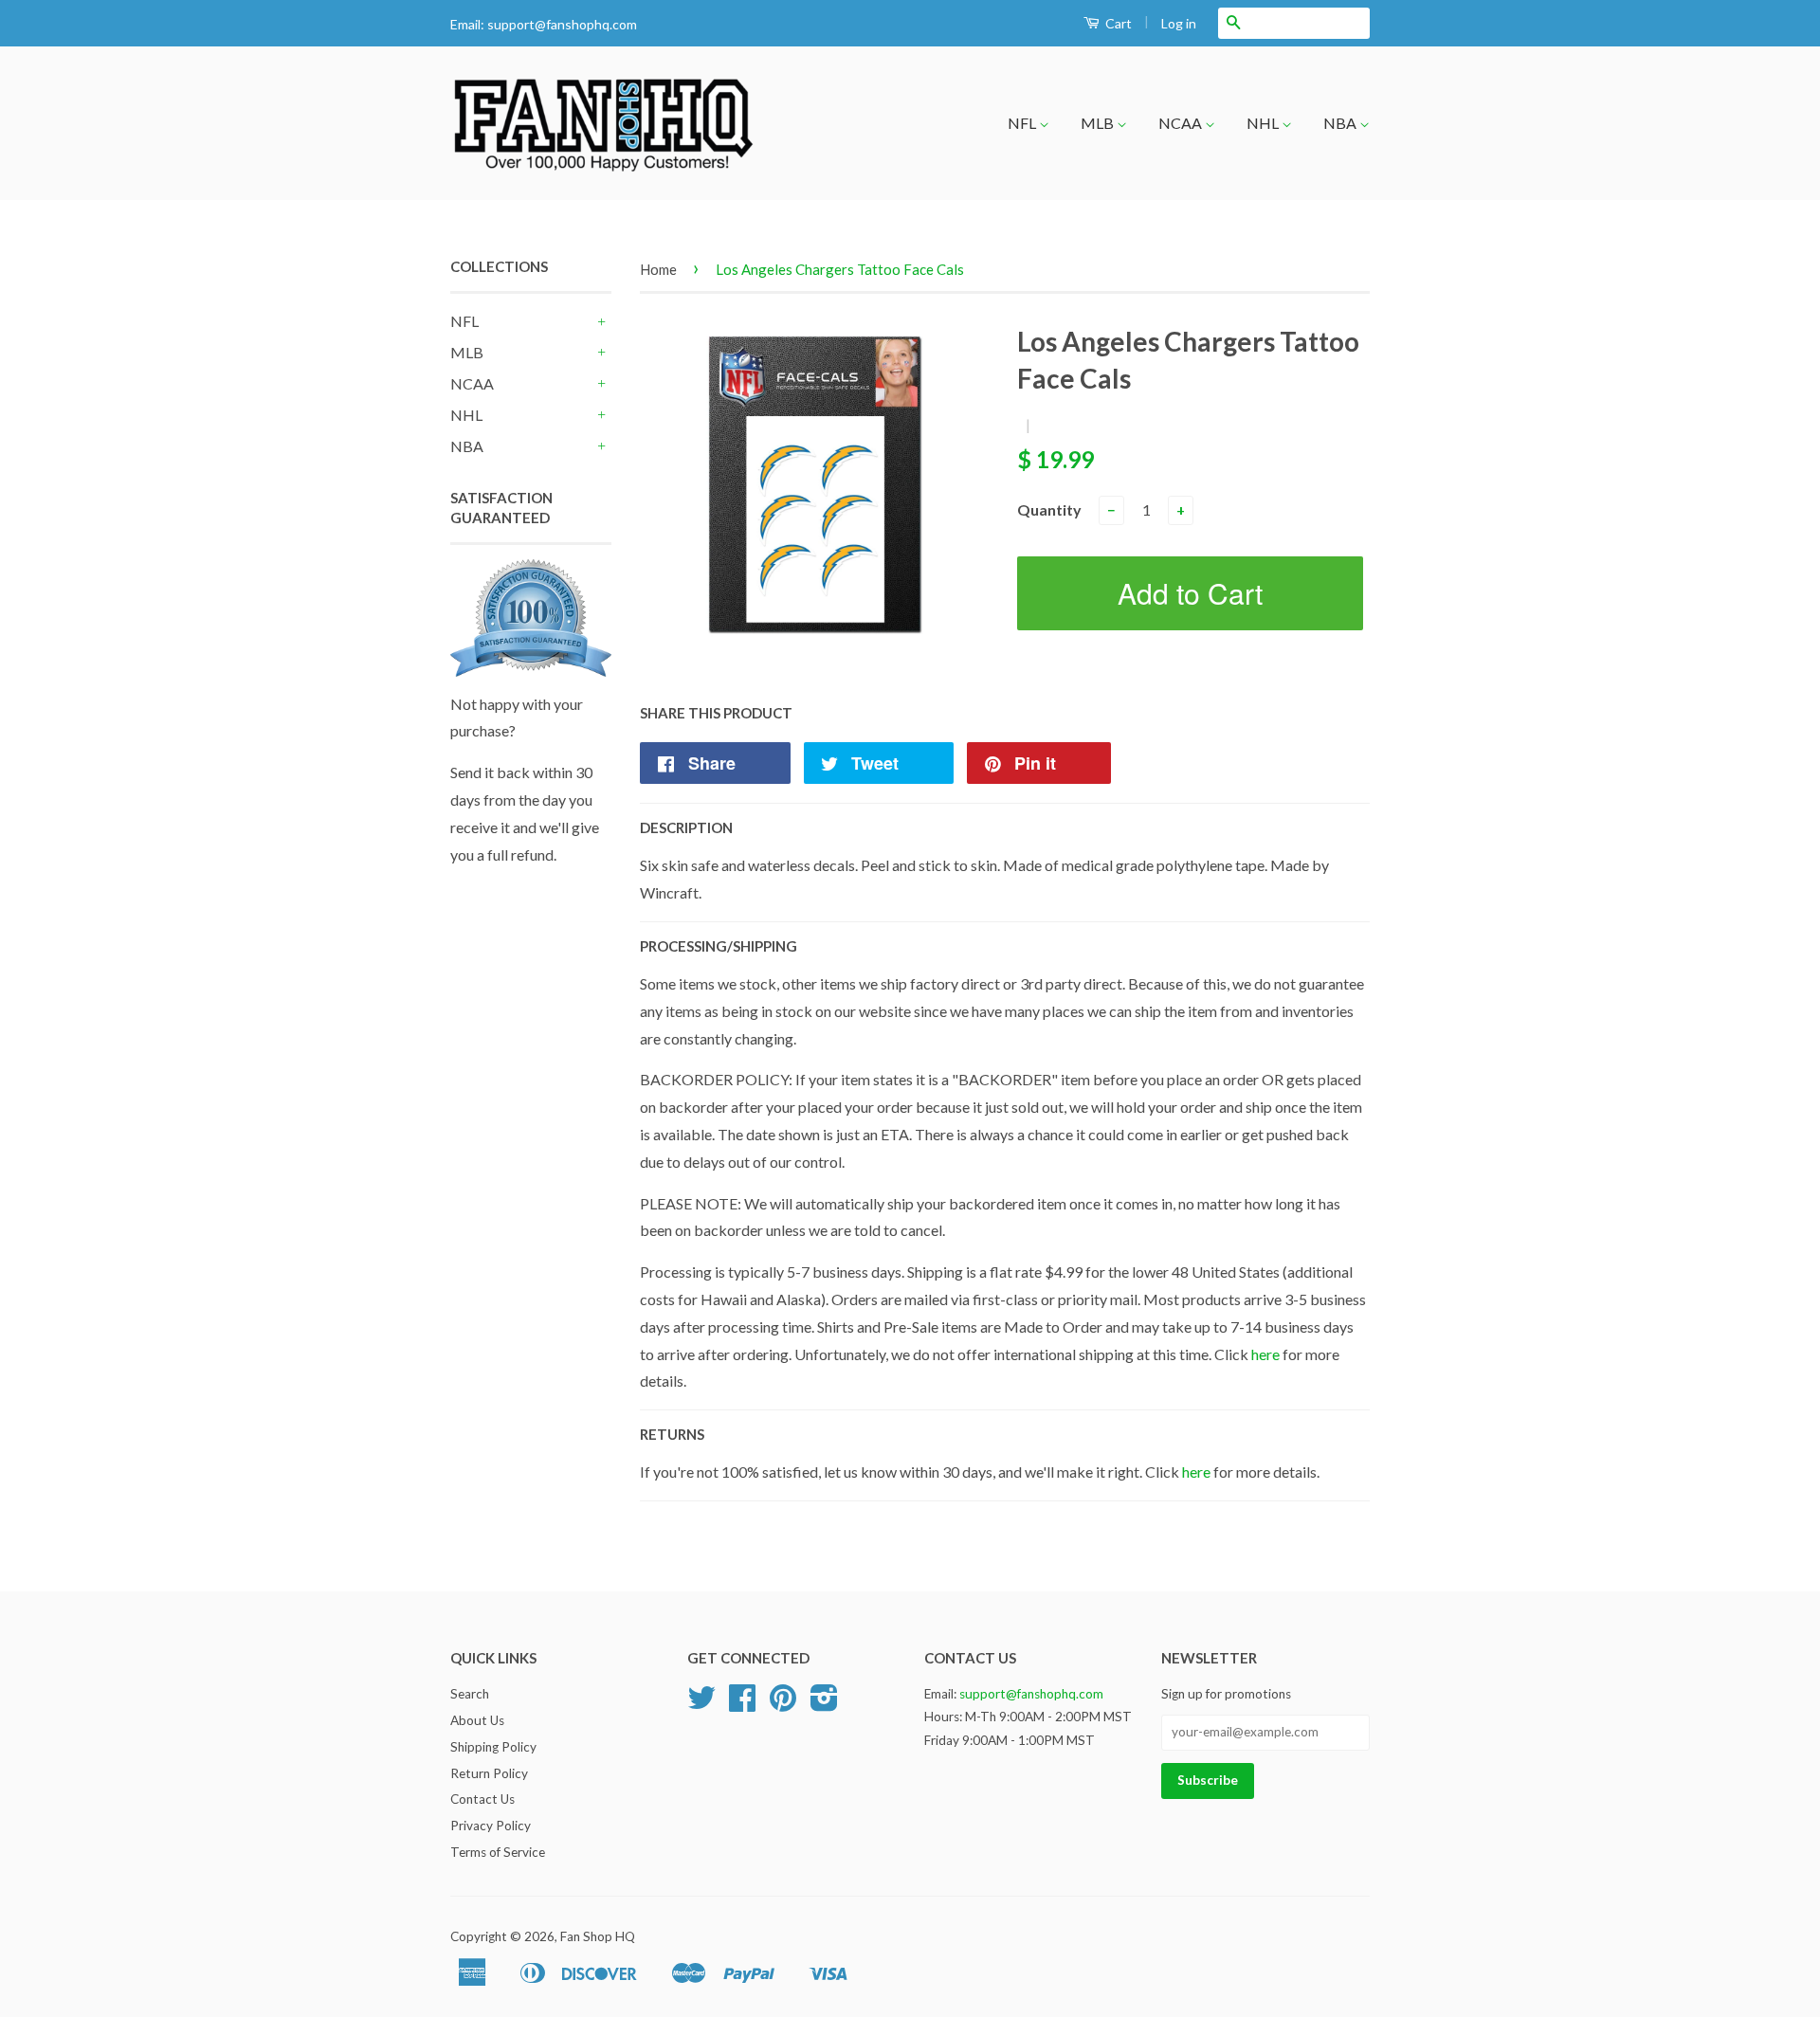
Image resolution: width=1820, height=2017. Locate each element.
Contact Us (482, 1799)
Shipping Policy (493, 1747)
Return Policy (489, 1773)
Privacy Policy (491, 1826)
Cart (1117, 23)
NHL (1264, 123)
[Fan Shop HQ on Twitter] (701, 1704)
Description (686, 827)
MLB (1099, 123)
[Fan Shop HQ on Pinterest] (783, 1704)
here (1265, 1354)
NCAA (1182, 123)
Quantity (1049, 509)
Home (658, 269)
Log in (1179, 23)
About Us (477, 1720)
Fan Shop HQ (598, 1936)
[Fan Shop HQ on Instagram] (824, 1704)
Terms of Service (498, 1852)
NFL (1023, 123)
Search (470, 1694)
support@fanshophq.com (562, 24)
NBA (1341, 123)
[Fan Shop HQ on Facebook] (742, 1704)
